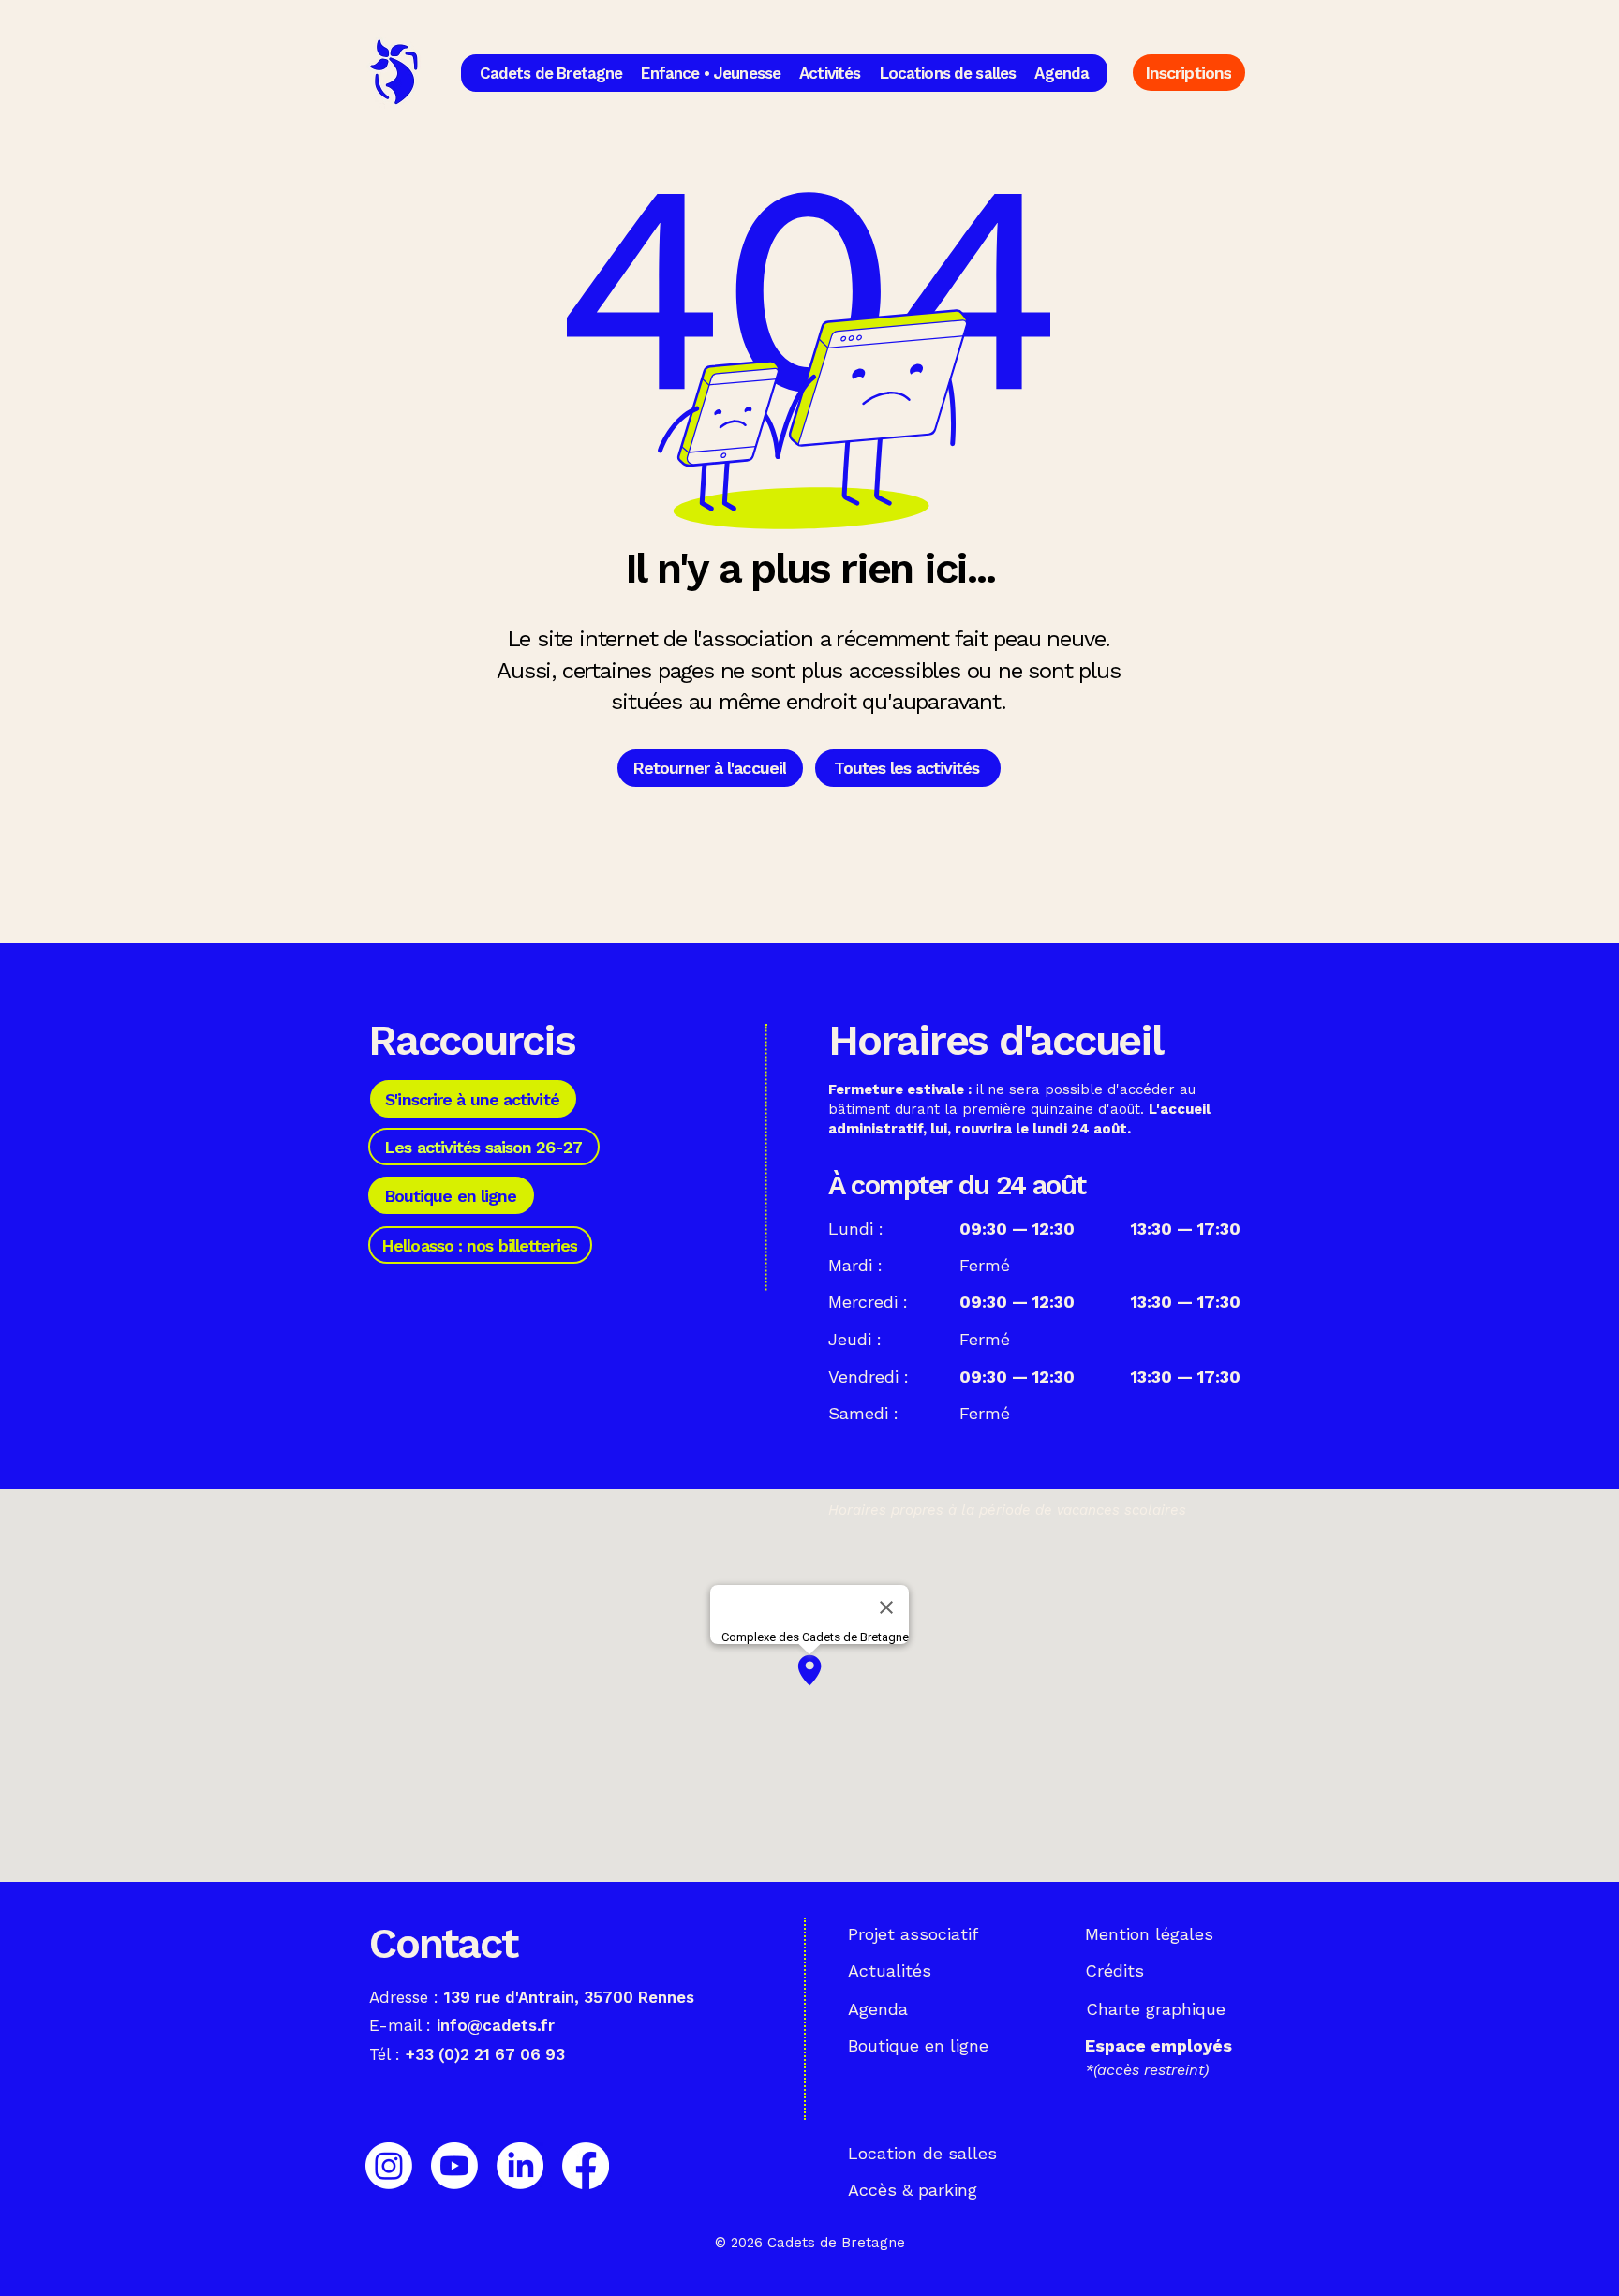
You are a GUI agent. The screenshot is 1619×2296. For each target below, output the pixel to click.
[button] (551, 73)
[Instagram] (389, 2166)
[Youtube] (454, 2166)
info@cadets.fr (496, 2025)
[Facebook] (586, 2166)
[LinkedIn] (520, 2166)
